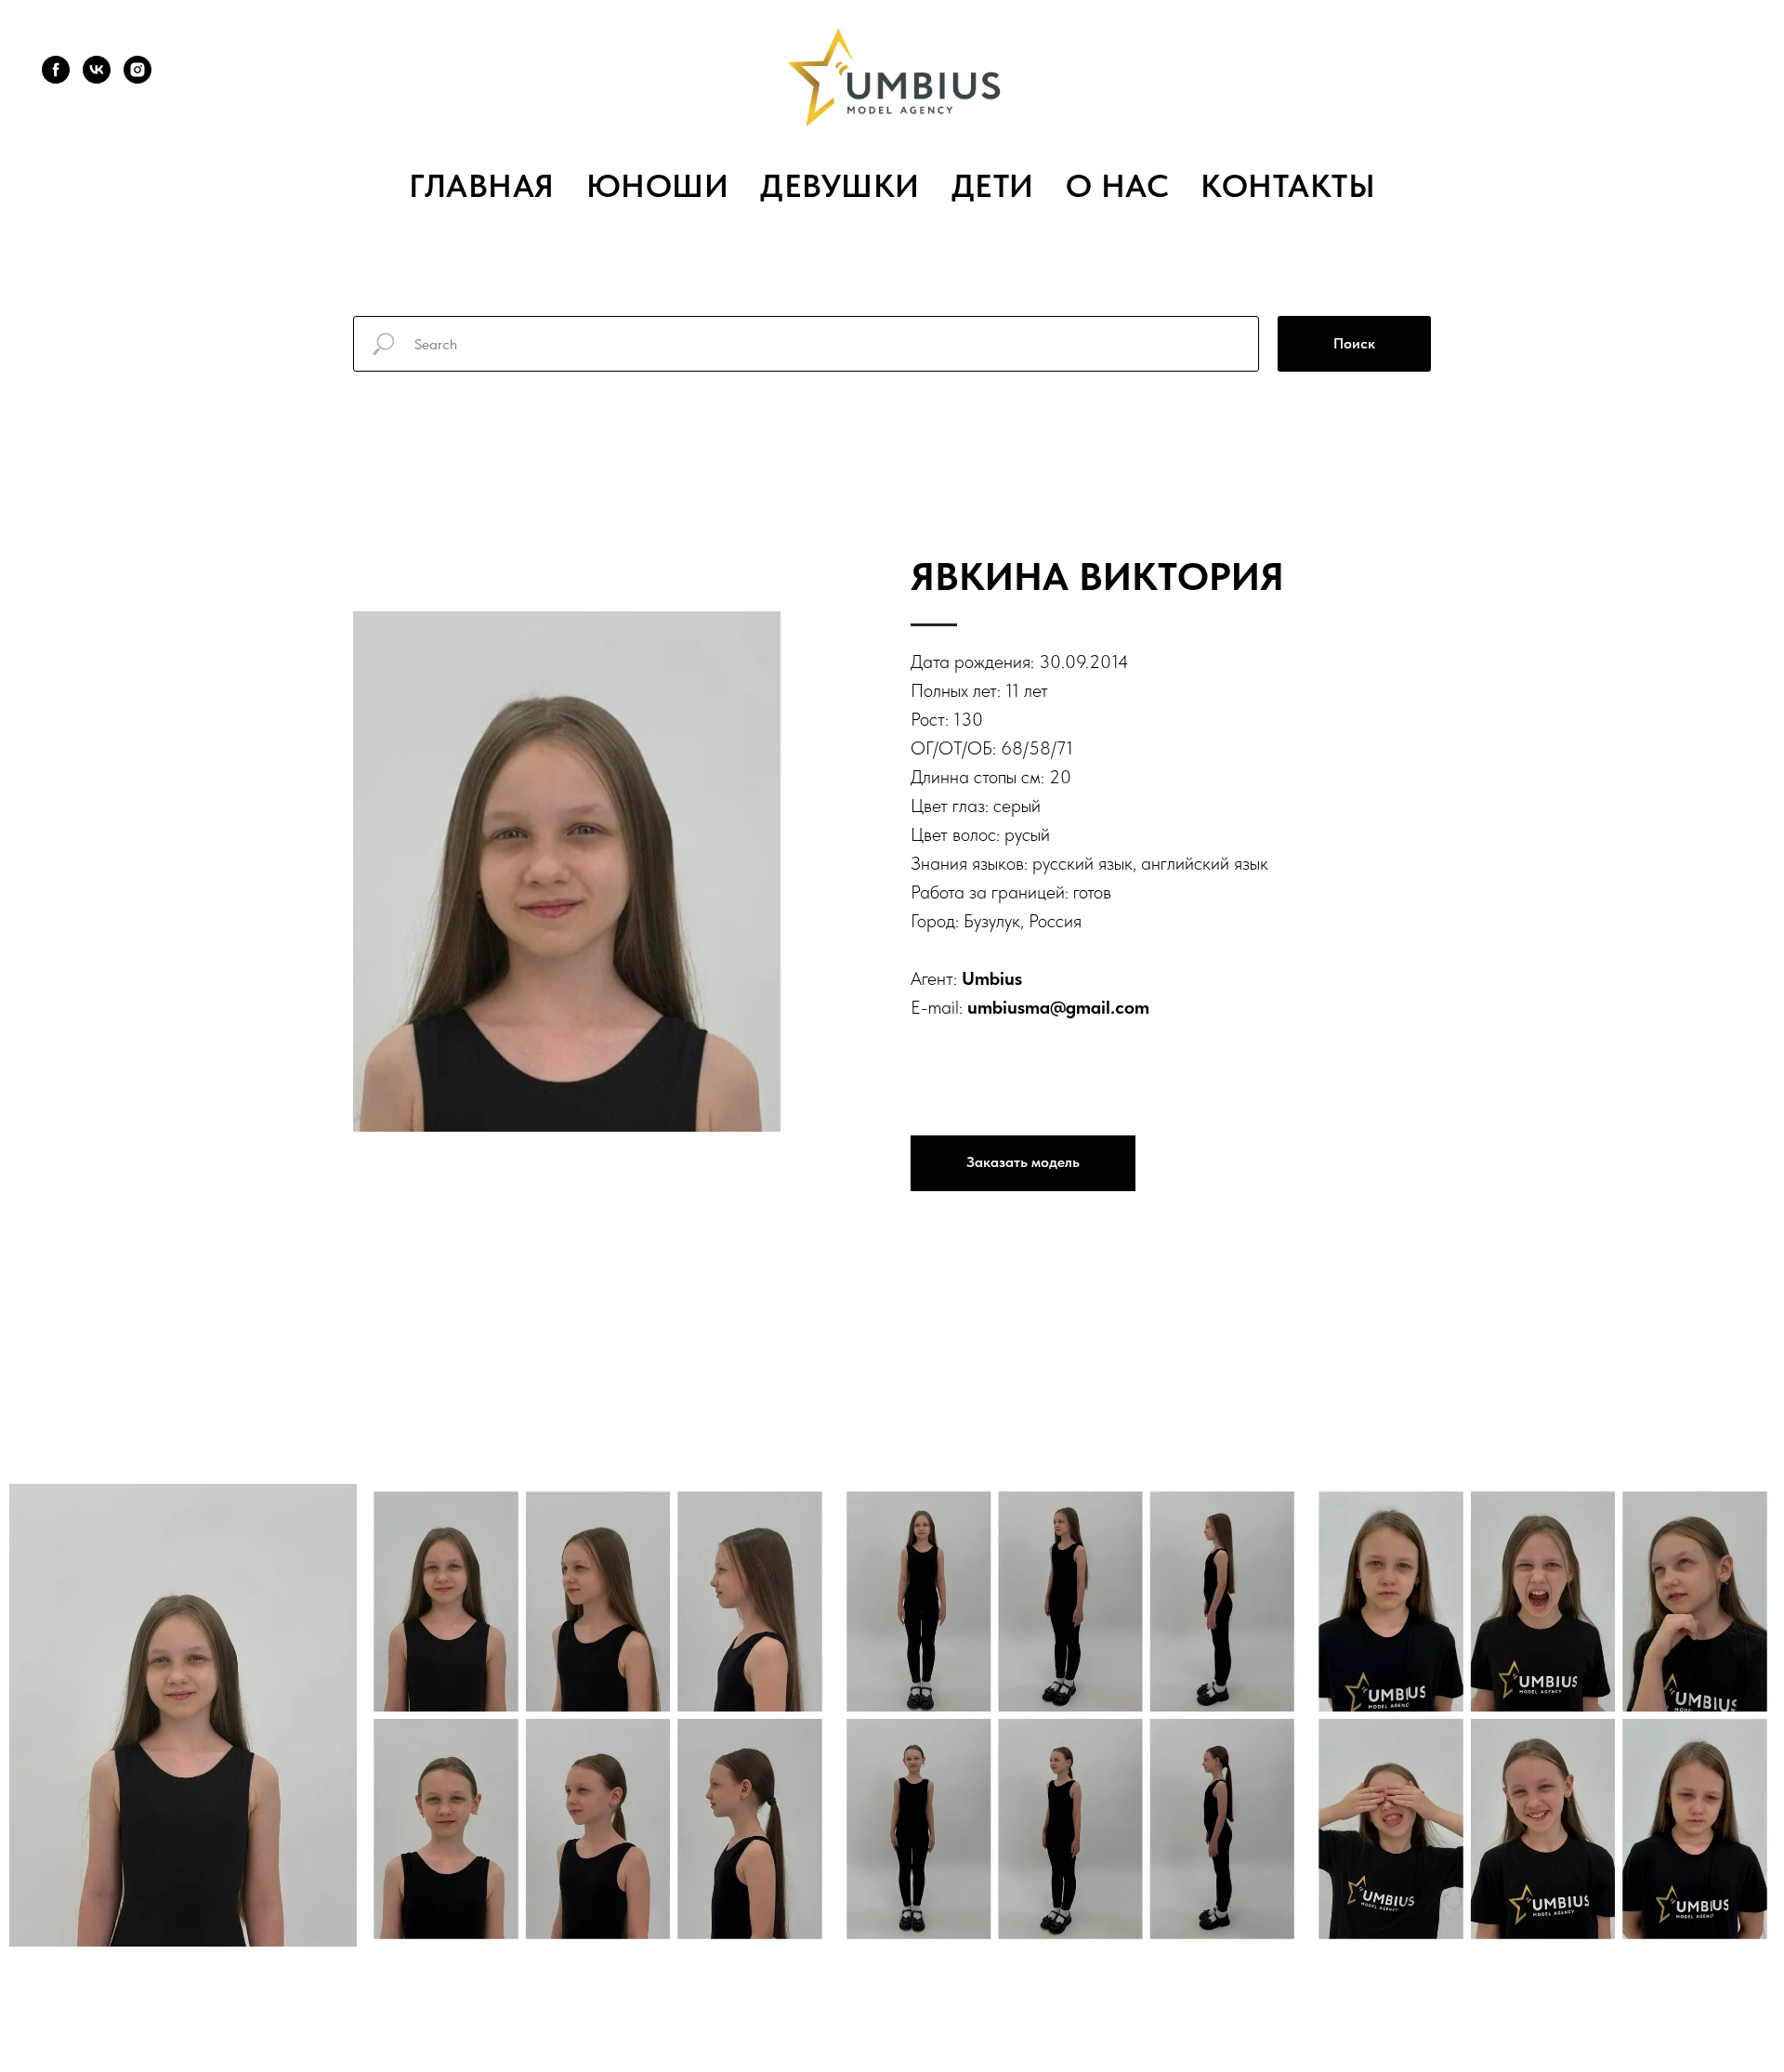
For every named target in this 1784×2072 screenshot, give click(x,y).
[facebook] (56, 70)
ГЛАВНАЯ (482, 186)
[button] (1023, 1163)
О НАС (1118, 186)
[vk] (97, 70)
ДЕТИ (993, 186)
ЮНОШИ (658, 186)
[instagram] (138, 70)
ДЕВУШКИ (840, 186)
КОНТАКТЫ (1288, 186)
